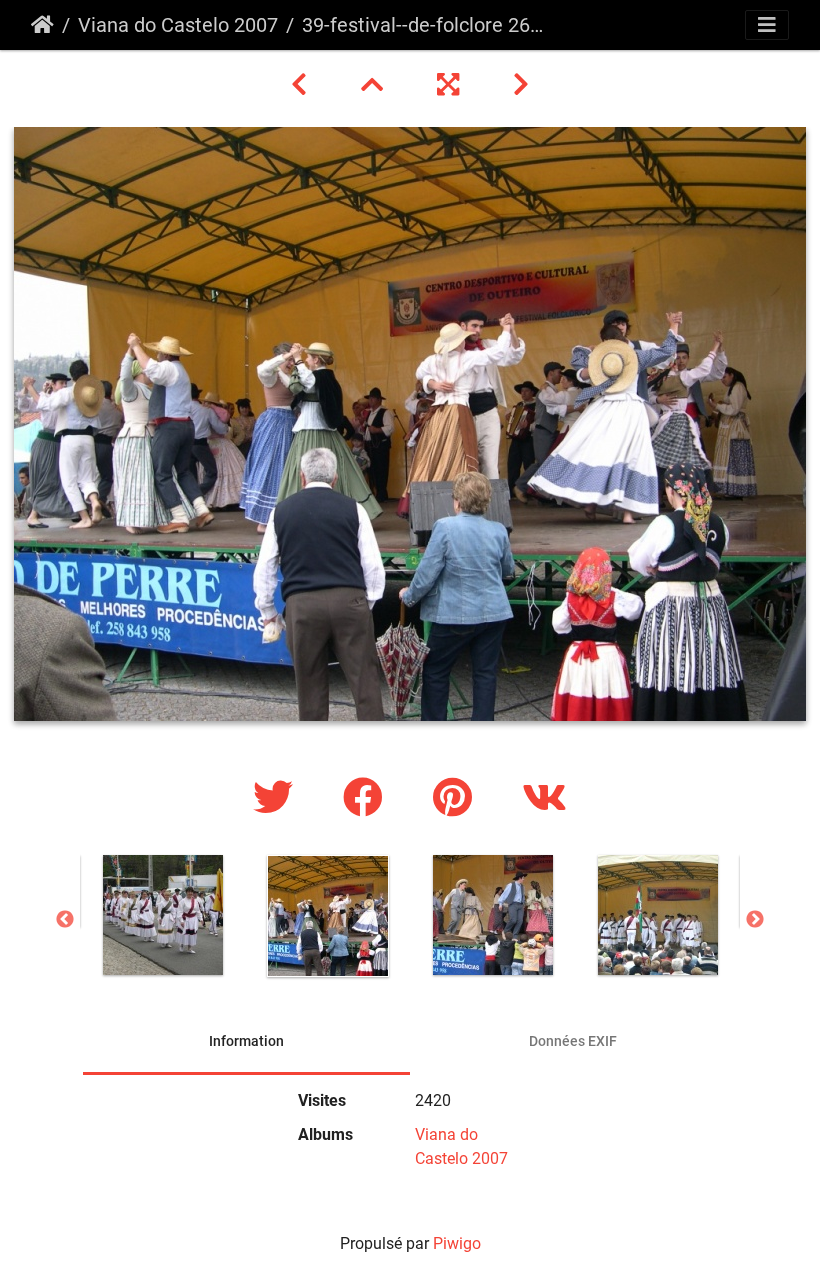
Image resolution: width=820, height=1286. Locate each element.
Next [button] (755, 920)
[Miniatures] (375, 85)
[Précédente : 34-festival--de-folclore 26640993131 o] (302, 85)
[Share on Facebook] (368, 798)
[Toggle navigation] (767, 25)
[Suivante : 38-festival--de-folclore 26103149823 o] (521, 85)
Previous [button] (65, 920)
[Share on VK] (544, 798)
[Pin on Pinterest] (457, 798)
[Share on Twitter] (278, 798)
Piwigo (457, 1243)
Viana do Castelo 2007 (178, 25)
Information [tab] (246, 1041)
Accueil (42, 25)
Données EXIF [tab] (573, 1041)
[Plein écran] (451, 85)
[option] (162, 915)
